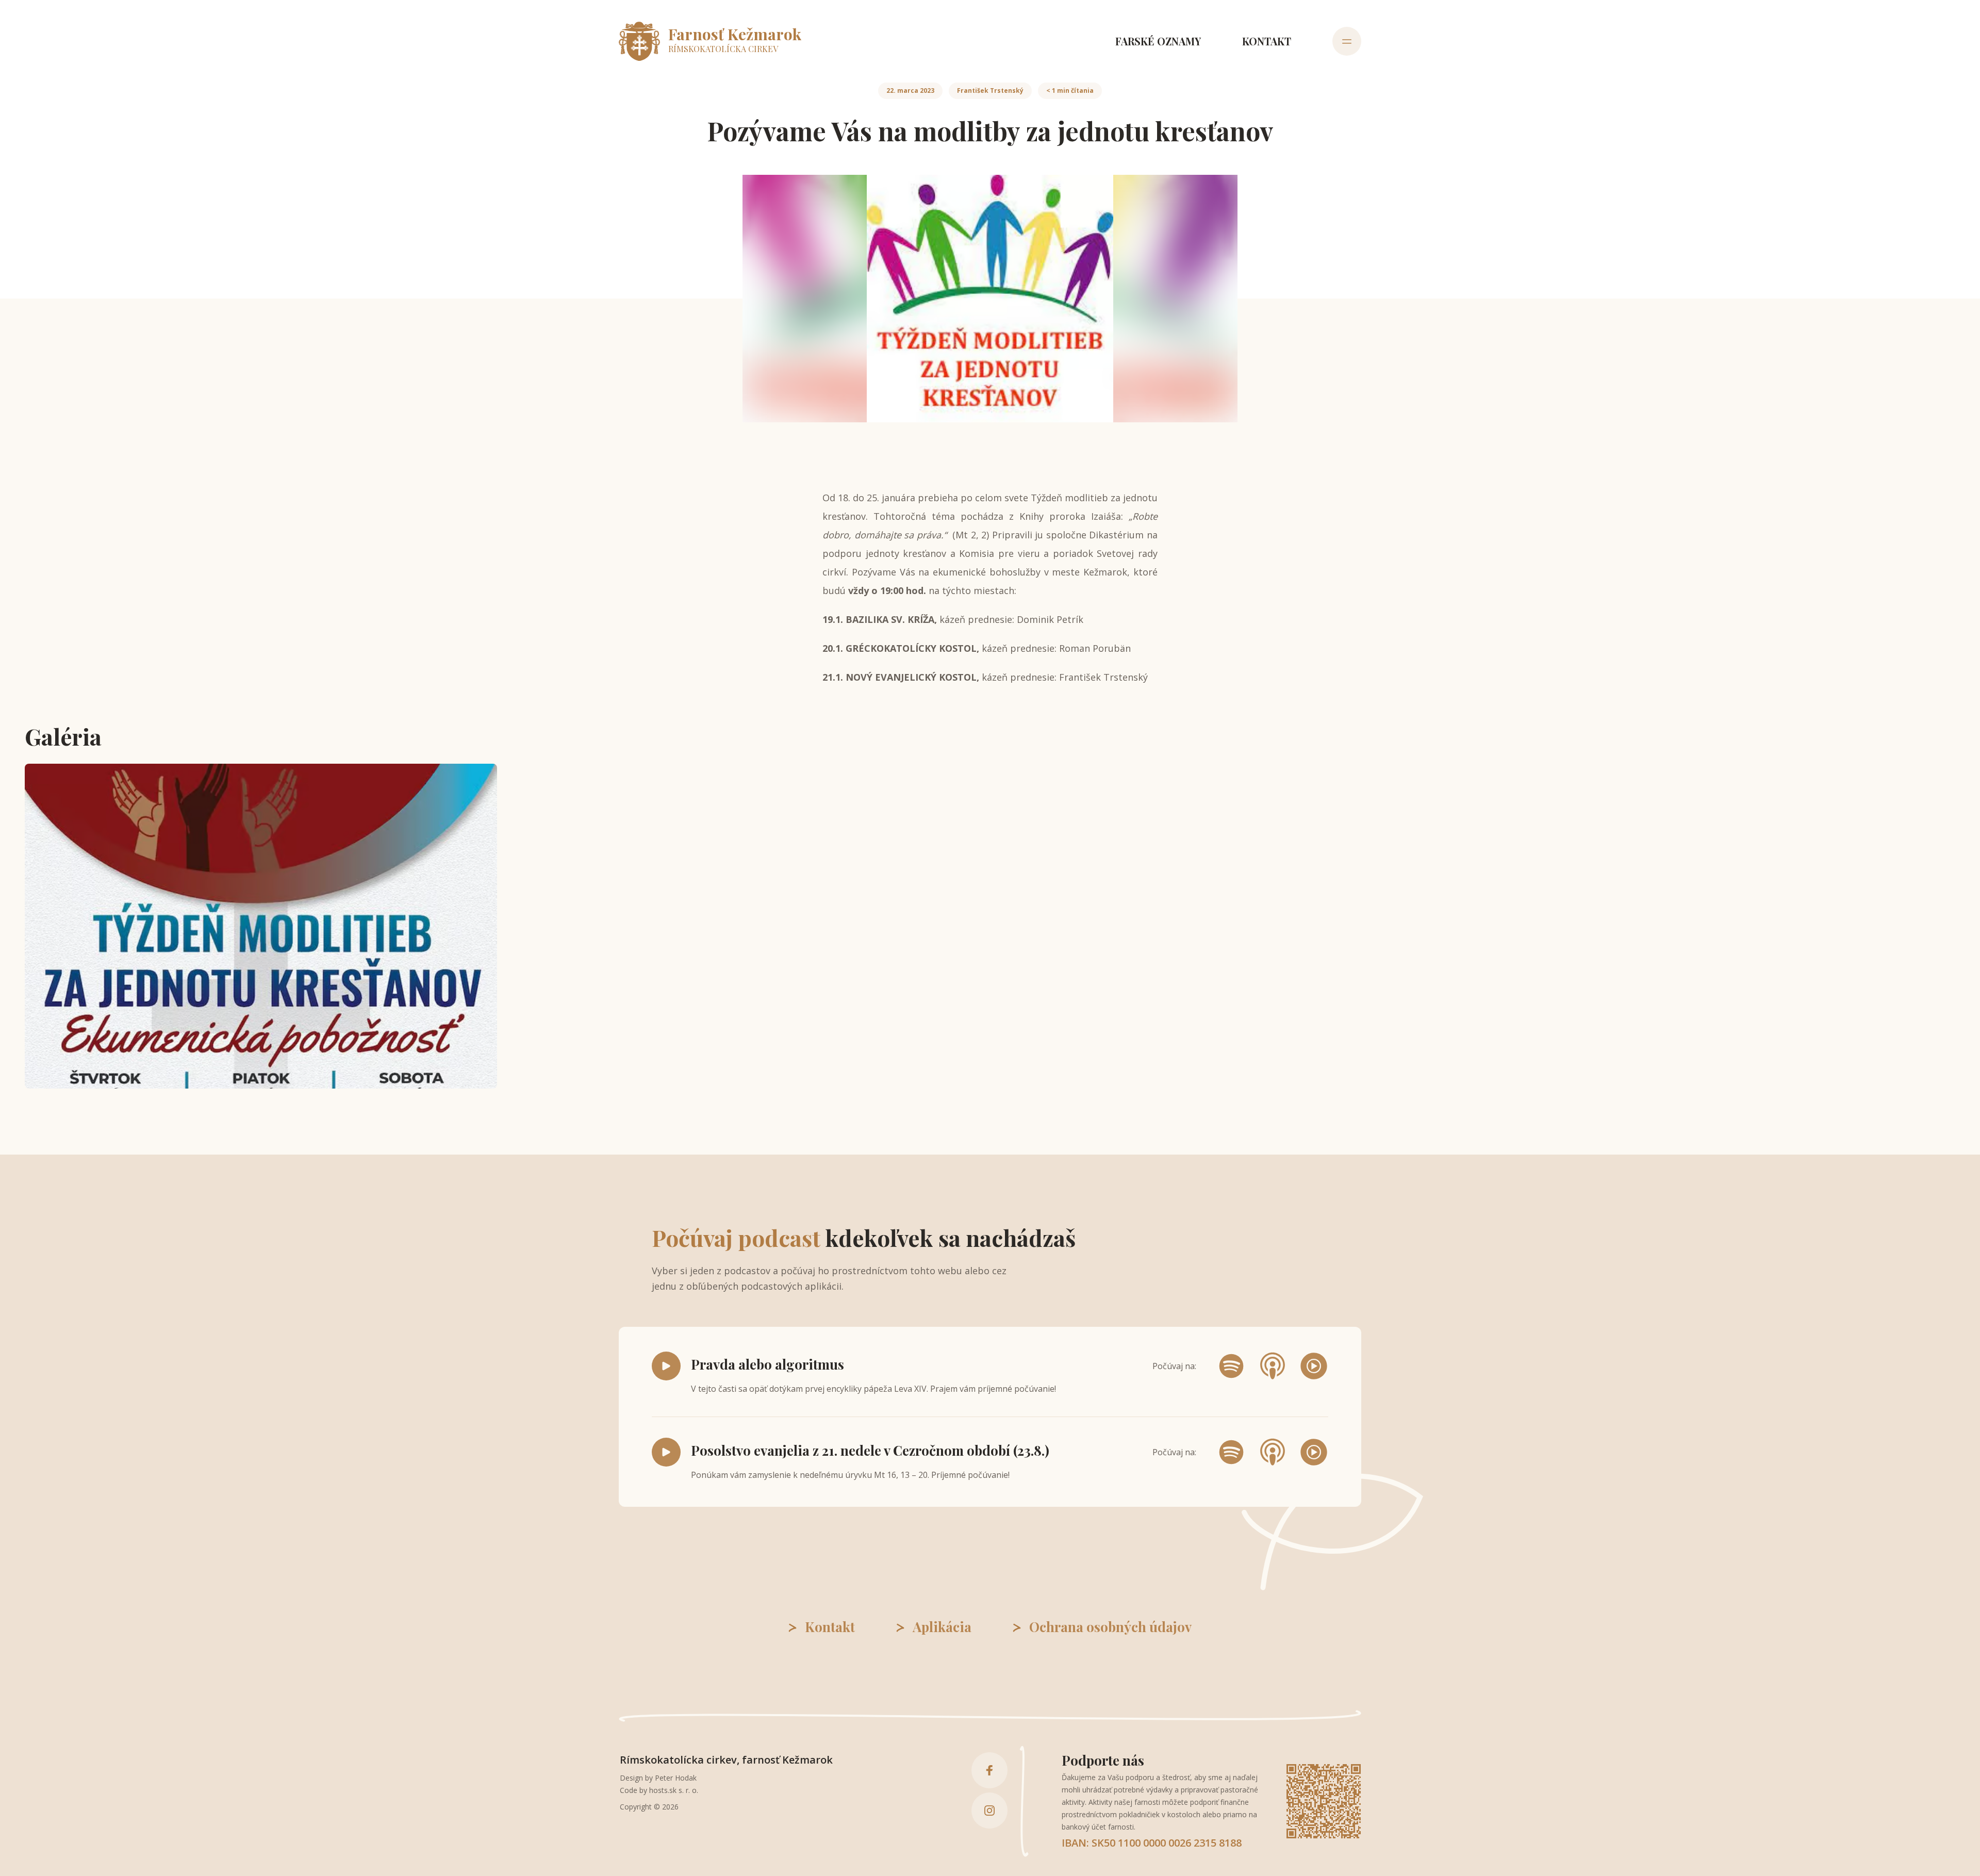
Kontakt (1267, 41)
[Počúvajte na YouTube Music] (1314, 1366)
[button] (261, 926)
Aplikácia (942, 1627)
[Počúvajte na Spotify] (1231, 1366)
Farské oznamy (1158, 41)
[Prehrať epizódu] (666, 1366)
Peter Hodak (676, 1778)
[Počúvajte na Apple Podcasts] (1273, 1366)
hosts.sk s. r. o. (674, 1790)
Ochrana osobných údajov (1110, 1627)
